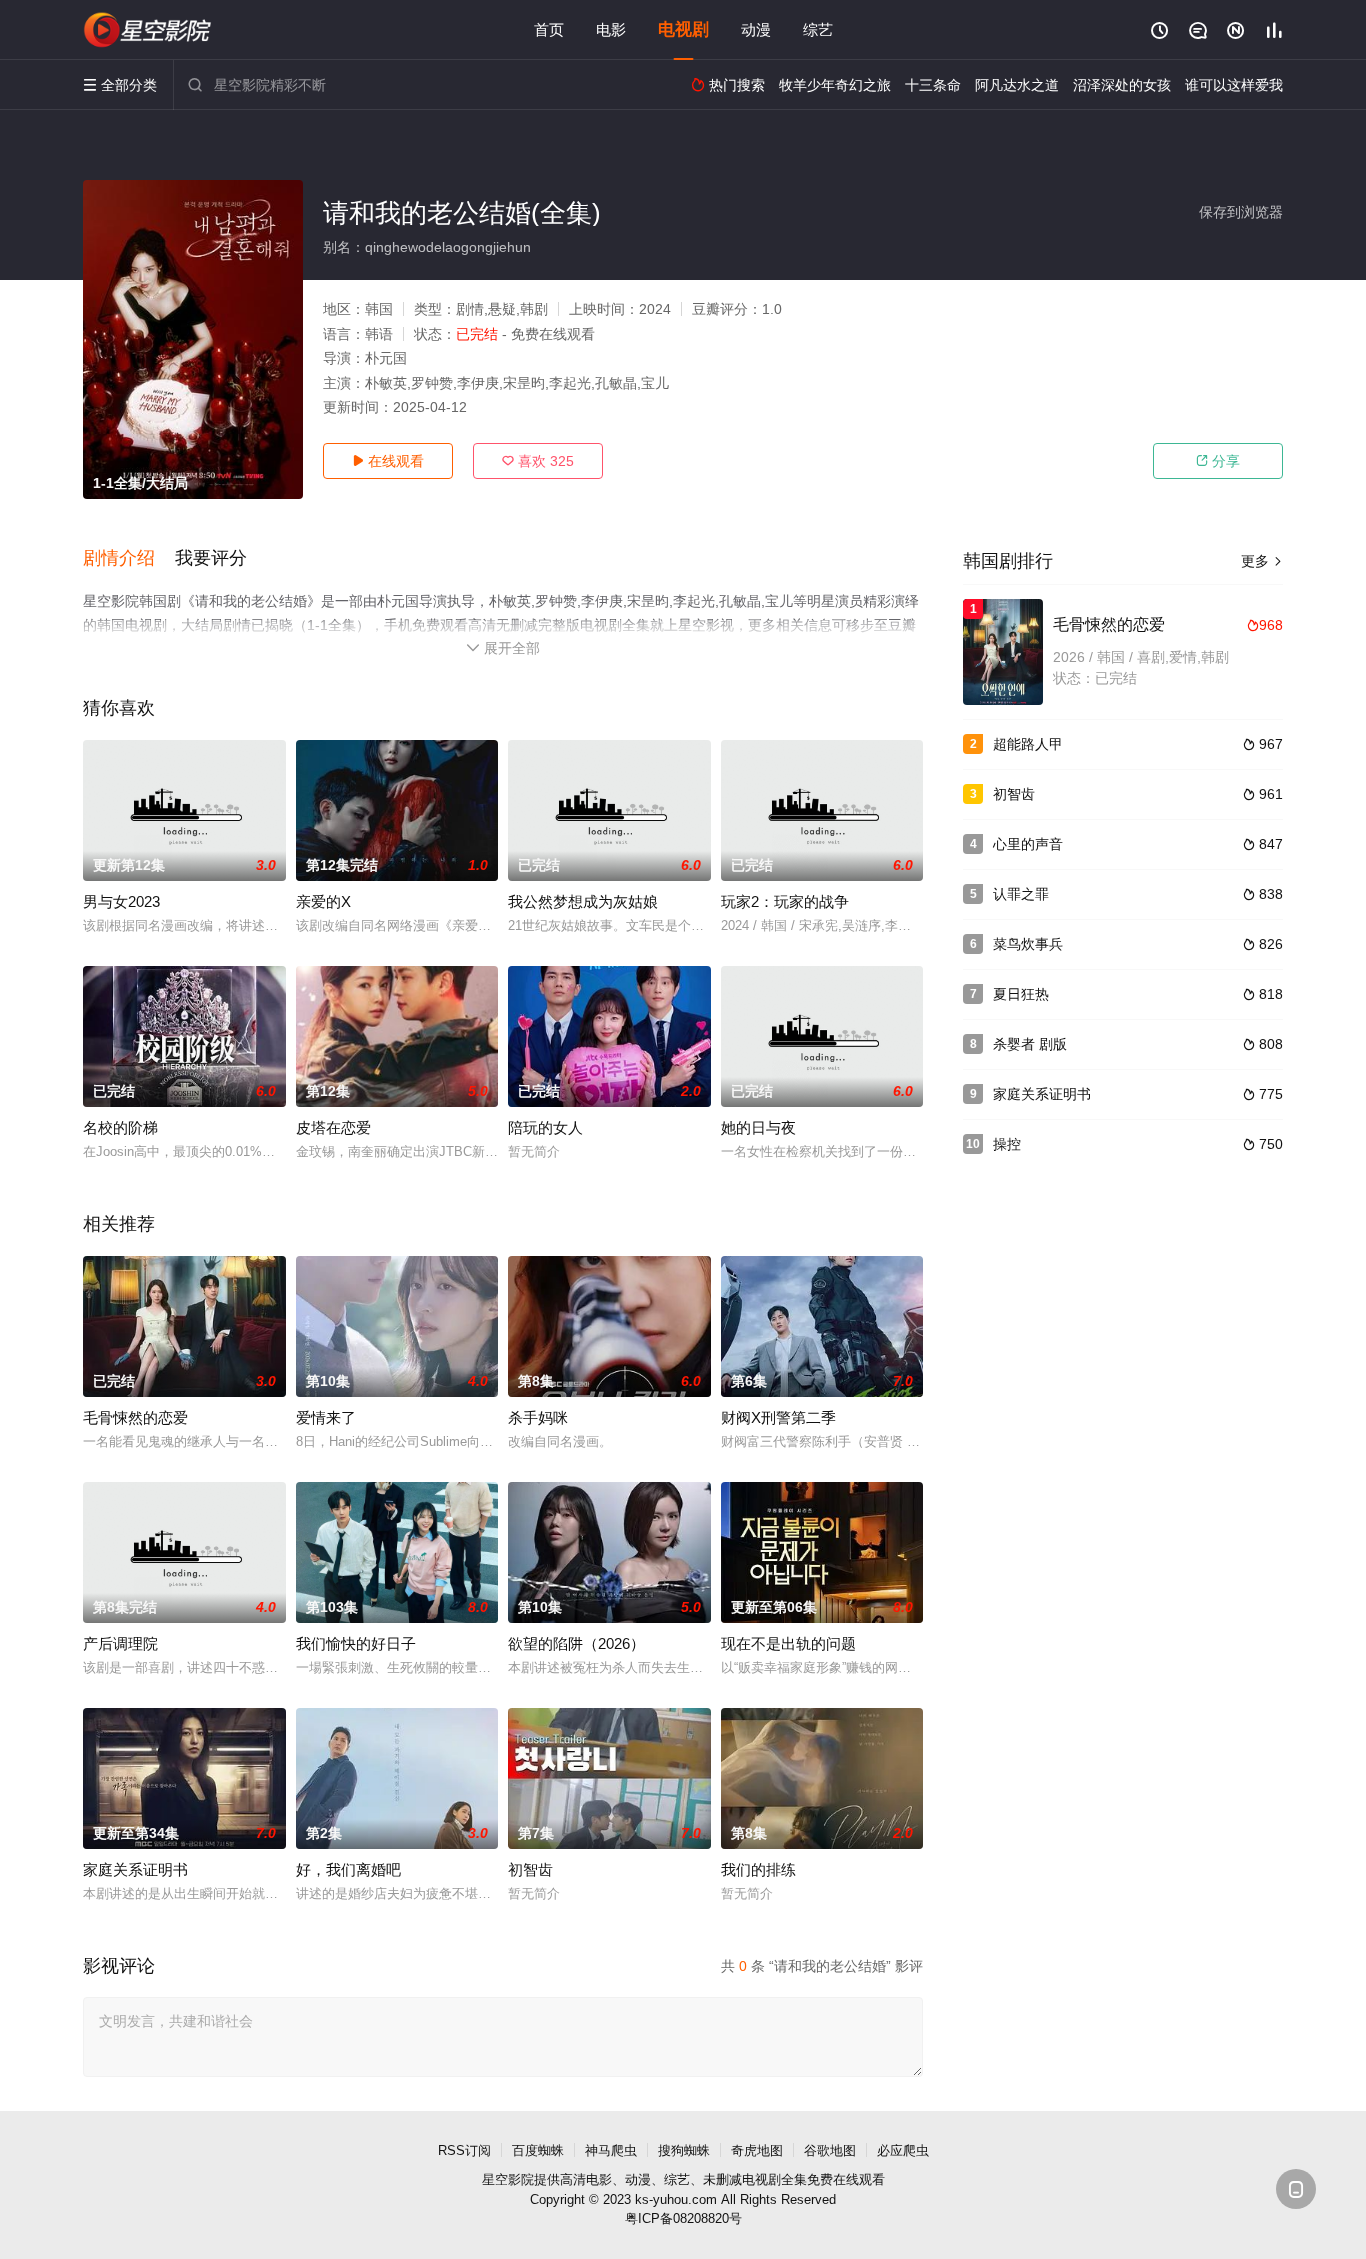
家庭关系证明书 (135, 1869)
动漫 (756, 29)
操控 (1007, 1144)
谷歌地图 (830, 2150)
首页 (549, 29)
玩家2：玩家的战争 (785, 901)
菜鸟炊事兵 (1028, 944)
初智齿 (530, 1869)
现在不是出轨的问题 (788, 1643)
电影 (611, 29)
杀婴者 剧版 (1030, 1044)
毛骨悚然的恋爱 (135, 1417)
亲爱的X (323, 901)
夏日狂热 (1021, 994)
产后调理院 (120, 1643)
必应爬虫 (903, 2150)
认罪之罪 (1021, 894)
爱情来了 (326, 1417)
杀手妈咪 (538, 1417)
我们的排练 (758, 1869)
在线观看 (388, 461)
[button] (129, 559)
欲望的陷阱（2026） (576, 1643)
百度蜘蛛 (538, 2150)
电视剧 (683, 29)
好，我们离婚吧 (348, 1869)
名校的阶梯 (120, 1127)
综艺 (818, 29)
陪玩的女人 (545, 1127)
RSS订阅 (464, 2150)
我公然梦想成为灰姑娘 (583, 901)
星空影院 (508, 2179)
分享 (1218, 461)
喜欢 (538, 461)
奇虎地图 (757, 2150)
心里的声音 (1028, 844)
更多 (1262, 561)
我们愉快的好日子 (356, 1643)
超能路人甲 (1028, 744)
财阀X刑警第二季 (778, 1417)
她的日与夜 (758, 1127)
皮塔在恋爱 (333, 1127)
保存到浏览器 (1241, 212)
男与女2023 (121, 901)
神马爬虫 (611, 2150)
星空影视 (148, 30)
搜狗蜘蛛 (684, 2150)
